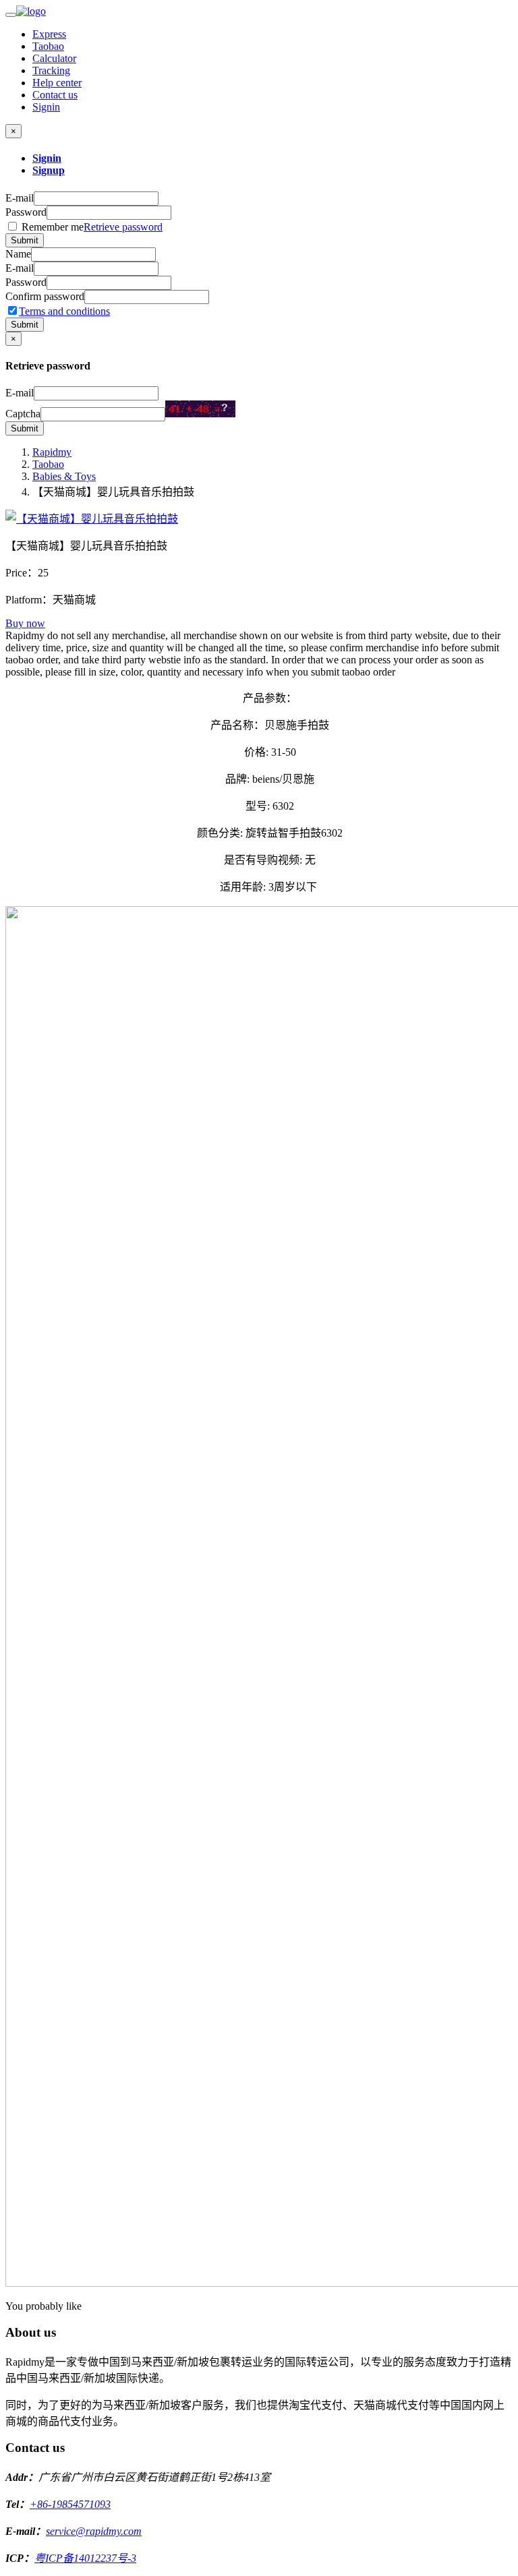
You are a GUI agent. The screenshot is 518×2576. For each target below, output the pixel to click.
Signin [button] (46, 107)
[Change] (200, 409)
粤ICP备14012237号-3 (85, 2558)
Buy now (25, 623)
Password (26, 212)
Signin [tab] (47, 158)
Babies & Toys (64, 476)
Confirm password (45, 296)
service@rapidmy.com (94, 2531)
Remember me (91, 227)
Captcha (23, 414)
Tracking (51, 70)
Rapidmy (52, 452)
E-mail (20, 198)
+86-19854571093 (70, 2504)
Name (18, 254)
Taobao (48, 46)
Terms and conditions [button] (64, 311)
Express (49, 34)
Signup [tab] (49, 170)
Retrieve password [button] (123, 227)
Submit (25, 240)
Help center (57, 83)
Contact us (55, 95)
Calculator (54, 58)
